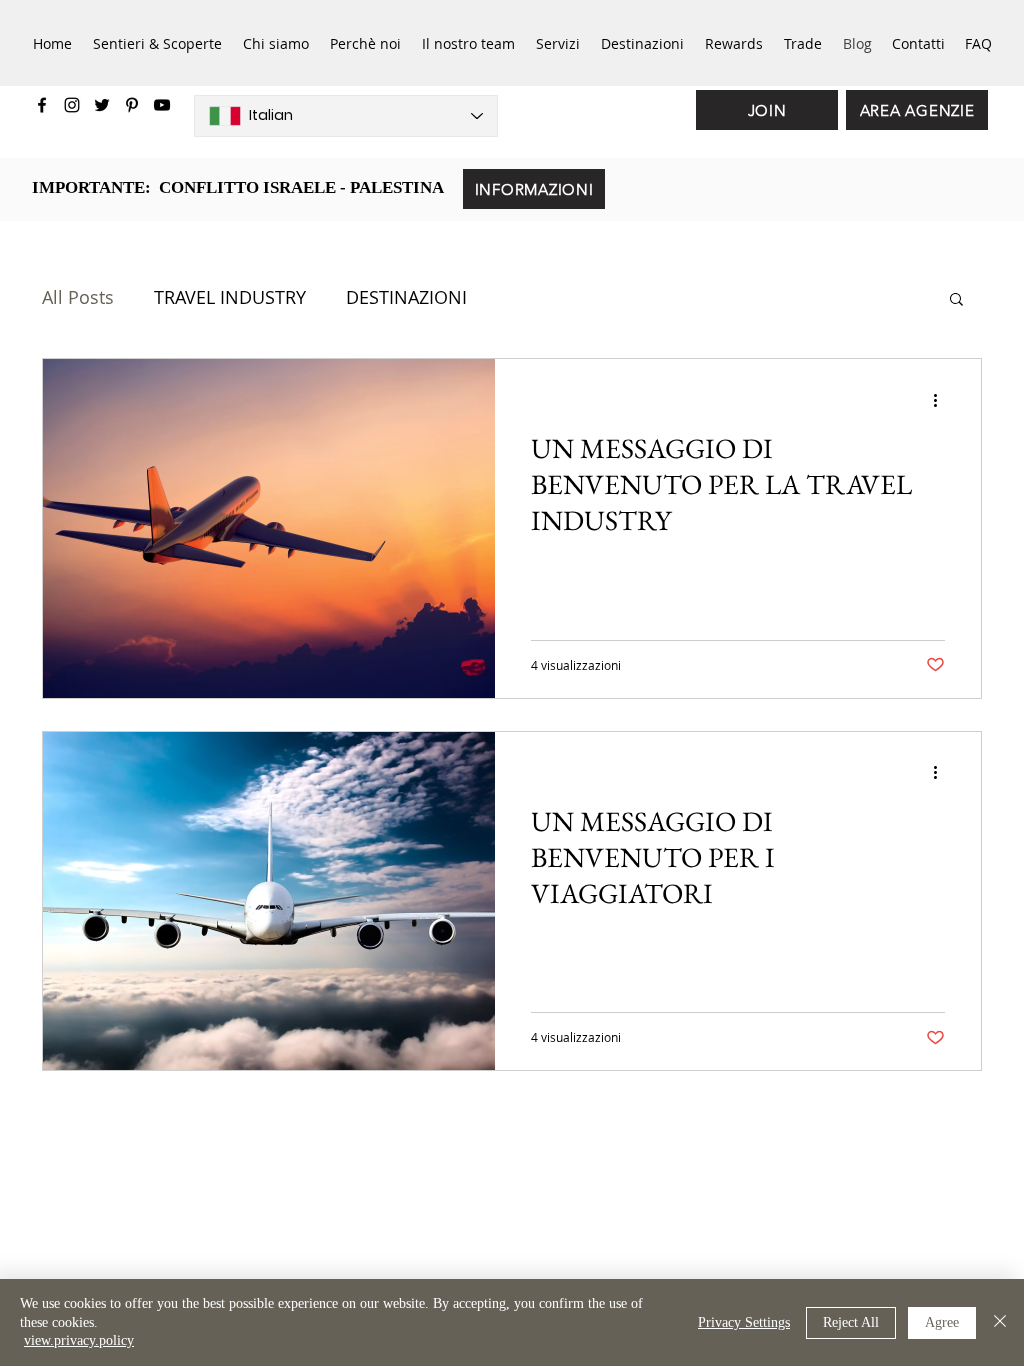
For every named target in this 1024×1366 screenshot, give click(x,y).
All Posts (78, 297)
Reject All (851, 1322)
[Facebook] (42, 105)
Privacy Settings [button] (744, 1322)
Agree (942, 1322)
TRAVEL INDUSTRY (230, 297)
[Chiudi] (1000, 1322)
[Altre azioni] (942, 400)
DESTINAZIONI (406, 297)
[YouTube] (162, 105)
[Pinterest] (132, 105)
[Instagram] (72, 105)
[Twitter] (102, 105)
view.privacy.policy (79, 1340)
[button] (956, 300)
